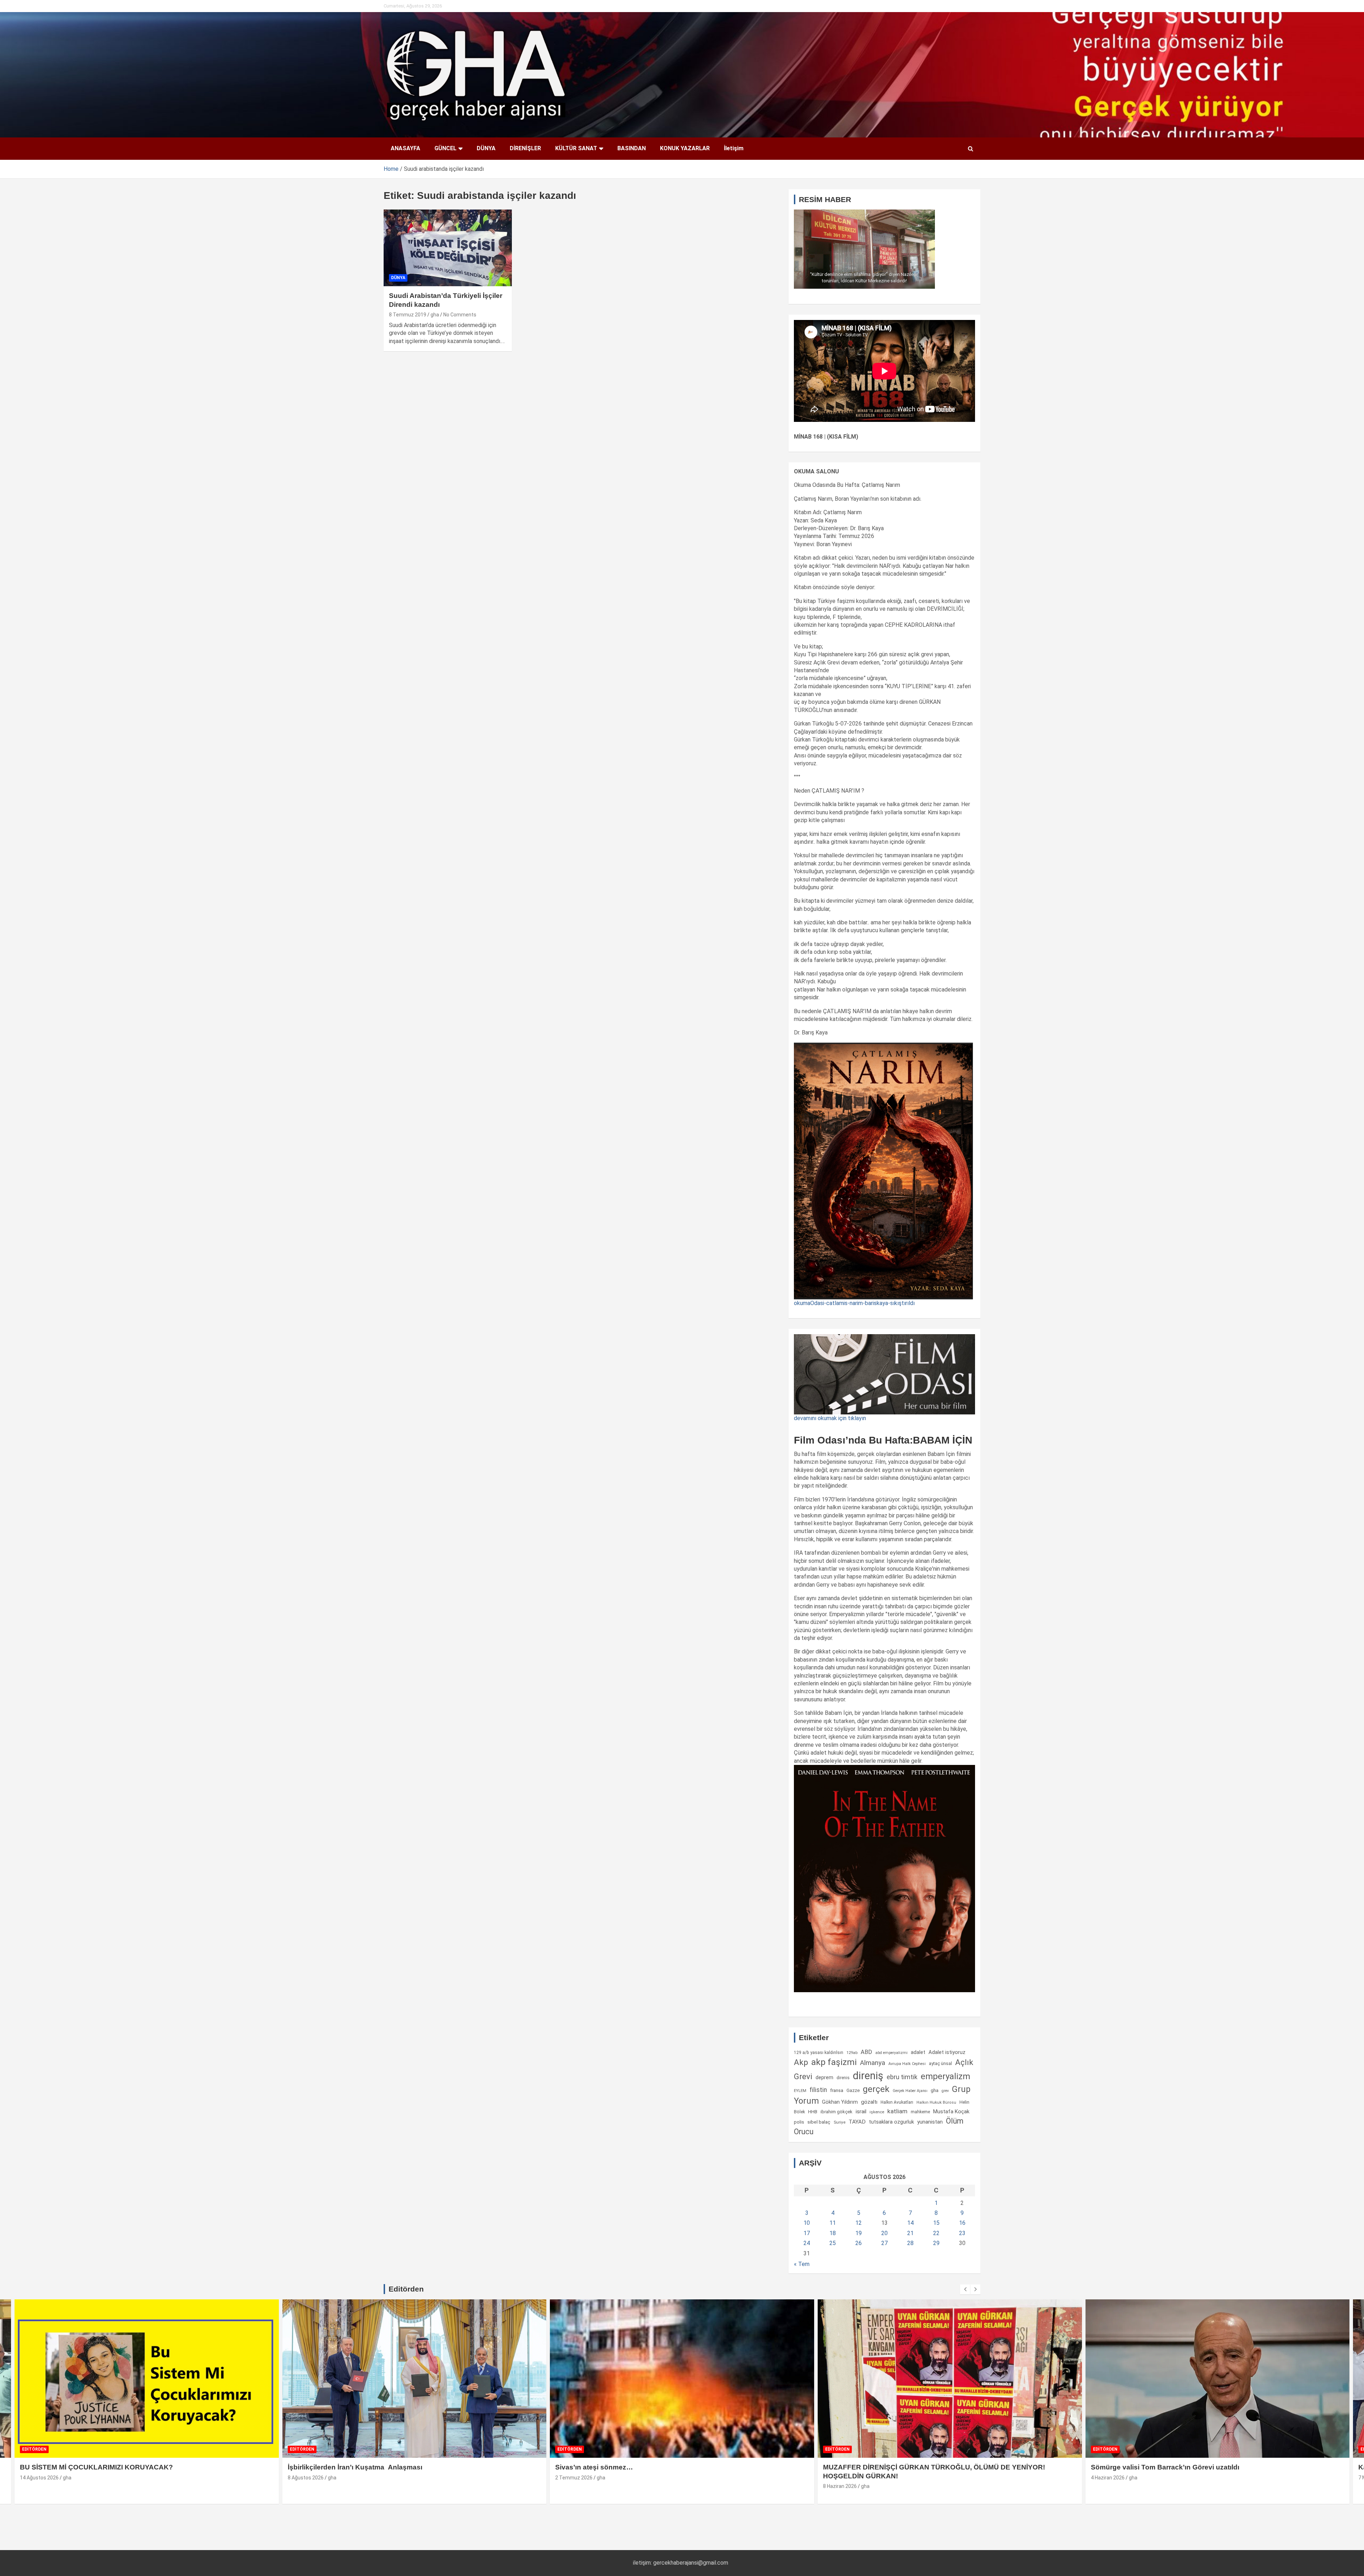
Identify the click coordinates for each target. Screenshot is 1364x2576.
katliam (897, 2111)
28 (910, 2243)
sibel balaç (819, 2122)
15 (936, 2223)
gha (435, 315)
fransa (837, 2090)
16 (962, 2223)
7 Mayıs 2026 (1106, 2478)
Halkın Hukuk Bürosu (936, 2102)
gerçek (876, 2089)
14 (910, 2223)
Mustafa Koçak (951, 2112)
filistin (818, 2090)
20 (884, 2233)
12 (859, 2223)
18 (833, 2233)
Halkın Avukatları (897, 2102)
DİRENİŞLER (525, 148)
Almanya (873, 2063)
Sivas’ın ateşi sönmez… (327, 2467)
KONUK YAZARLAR (685, 148)
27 (884, 2243)
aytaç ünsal (940, 2063)
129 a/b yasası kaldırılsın (819, 2053)
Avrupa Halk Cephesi (907, 2064)
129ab (852, 2053)
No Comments (460, 315)
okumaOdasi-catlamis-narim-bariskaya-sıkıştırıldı (854, 1303)
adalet (918, 2052)
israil (861, 2112)
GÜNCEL (445, 148)
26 (859, 2243)
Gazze (853, 2090)
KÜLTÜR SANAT (576, 148)
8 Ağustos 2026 (38, 2478)
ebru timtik (902, 2077)
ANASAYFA (405, 148)
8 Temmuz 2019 (408, 315)
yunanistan (930, 2122)
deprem (824, 2077)
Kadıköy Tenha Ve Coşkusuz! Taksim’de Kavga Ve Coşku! (1185, 2467)
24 (807, 2243)
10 (807, 2223)
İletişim (734, 148)
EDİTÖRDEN (35, 2449)
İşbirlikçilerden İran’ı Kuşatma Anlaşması (88, 2467)
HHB (813, 2112)
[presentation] (965, 2289)
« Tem (802, 2264)
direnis (843, 2078)
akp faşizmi (834, 2062)
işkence (877, 2112)
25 (833, 2243)
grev (945, 2091)
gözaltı (869, 2102)
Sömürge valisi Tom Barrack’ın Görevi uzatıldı (898, 2467)
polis (799, 2122)
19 (859, 2233)
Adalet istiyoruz (947, 2052)
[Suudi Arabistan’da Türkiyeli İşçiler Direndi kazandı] (448, 248)
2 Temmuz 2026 (306, 2478)
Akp (801, 2062)
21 (910, 2233)
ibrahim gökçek (837, 2112)
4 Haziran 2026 (840, 2478)
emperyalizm (945, 2076)
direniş (868, 2076)
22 (936, 2233)
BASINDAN (632, 148)
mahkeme (920, 2112)
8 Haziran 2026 (572, 2486)
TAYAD (857, 2122)
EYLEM (800, 2091)
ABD (866, 2052)
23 (962, 2233)
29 (936, 2243)
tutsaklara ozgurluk (891, 2122)
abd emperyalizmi (891, 2053)
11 (833, 2223)
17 (807, 2233)
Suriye (840, 2122)
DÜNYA (486, 148)
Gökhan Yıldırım (840, 2102)
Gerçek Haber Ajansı (910, 2091)
